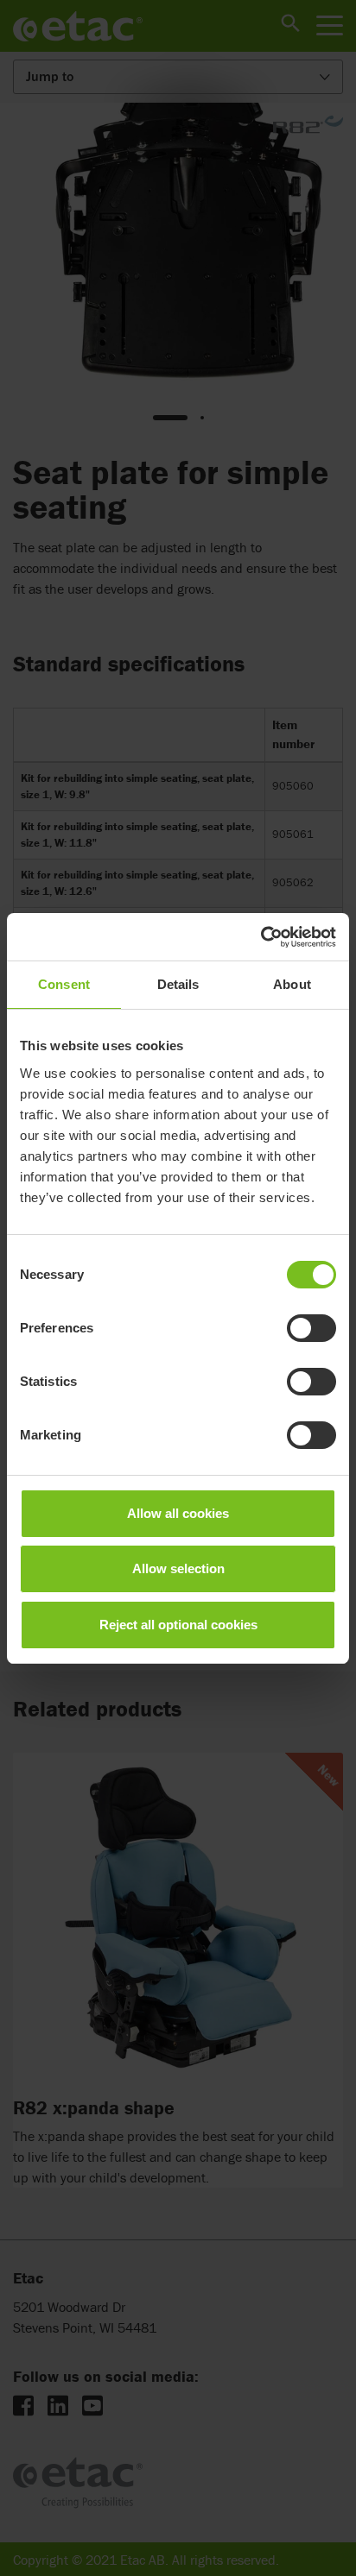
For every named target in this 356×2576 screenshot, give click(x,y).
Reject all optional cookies (178, 1625)
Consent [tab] (64, 984)
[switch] (311, 1328)
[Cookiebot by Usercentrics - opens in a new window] (261, 937)
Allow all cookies (178, 1513)
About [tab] (292, 984)
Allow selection (178, 1568)
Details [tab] (178, 984)
